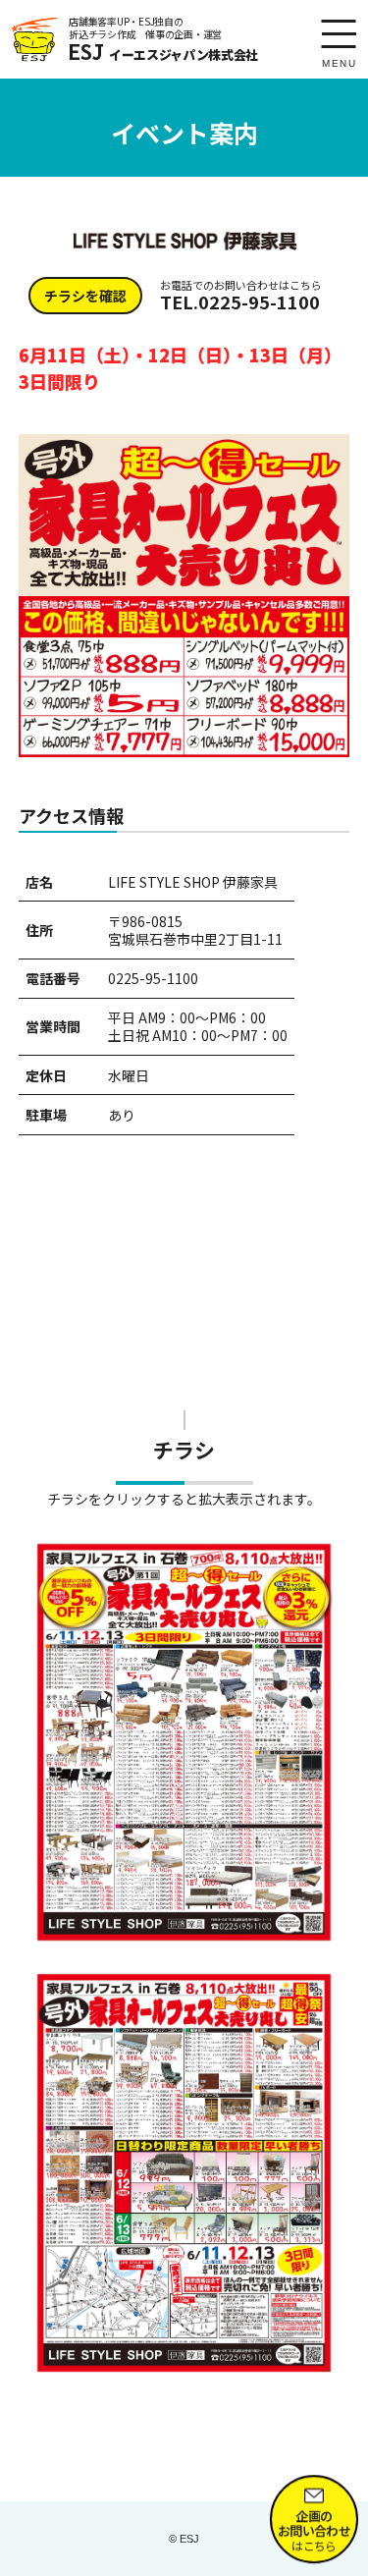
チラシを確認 (85, 296)
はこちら (314, 2526)
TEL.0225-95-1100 (241, 296)
